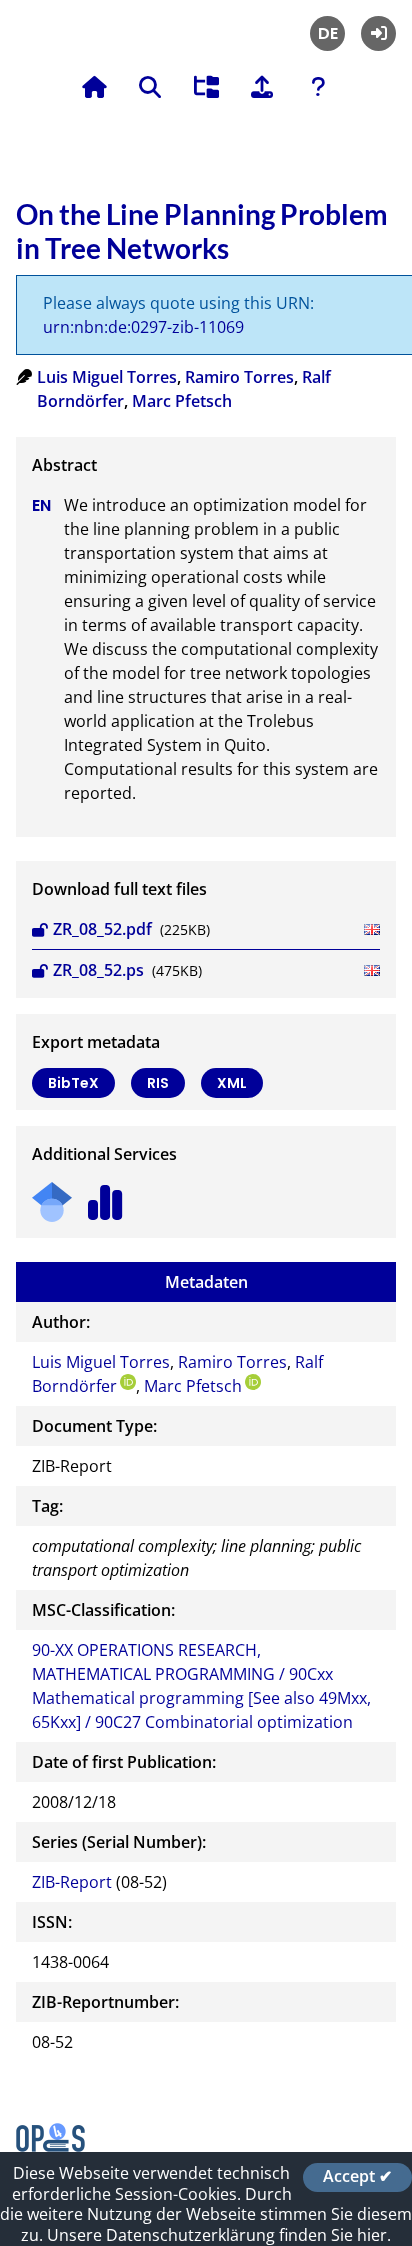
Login (378, 33)
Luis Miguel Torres (107, 377)
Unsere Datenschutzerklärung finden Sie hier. (219, 2235)
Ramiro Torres (239, 377)
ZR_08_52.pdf (102, 929)
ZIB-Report (72, 1882)
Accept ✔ (357, 2177)
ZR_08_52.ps (98, 970)
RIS (158, 1083)
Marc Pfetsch (182, 401)
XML (232, 1083)
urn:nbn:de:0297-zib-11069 (143, 327)
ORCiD (128, 1382)
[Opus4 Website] (50, 2146)
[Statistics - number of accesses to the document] (105, 1195)
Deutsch (327, 33)
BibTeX (73, 1083)
